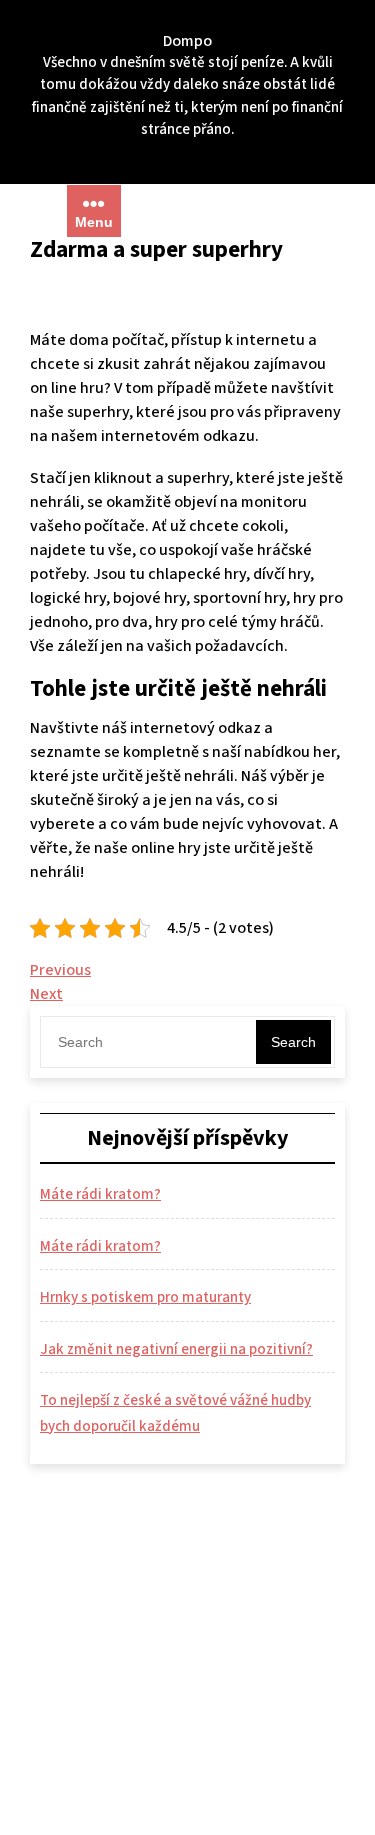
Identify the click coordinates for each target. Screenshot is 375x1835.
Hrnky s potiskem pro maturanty (145, 1297)
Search (293, 1042)
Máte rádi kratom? (100, 1194)
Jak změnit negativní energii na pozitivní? (176, 1349)
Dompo (187, 41)
